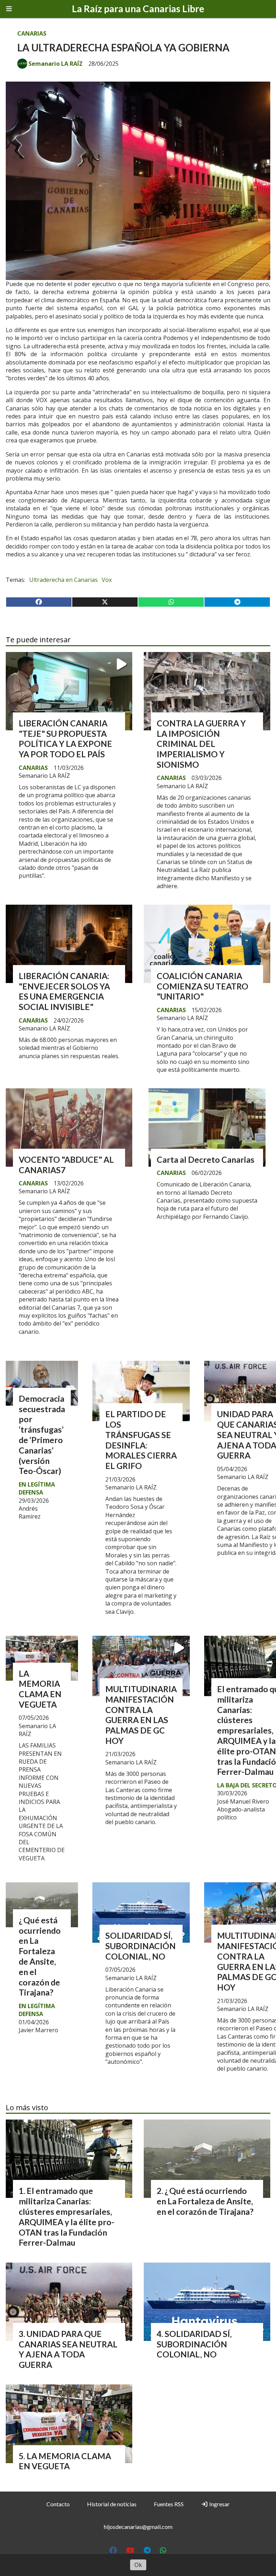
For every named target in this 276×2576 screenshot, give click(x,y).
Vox (107, 580)
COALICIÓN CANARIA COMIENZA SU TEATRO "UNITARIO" (203, 986)
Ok (138, 2565)
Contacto (58, 2504)
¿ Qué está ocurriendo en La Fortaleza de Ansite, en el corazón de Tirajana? (40, 1956)
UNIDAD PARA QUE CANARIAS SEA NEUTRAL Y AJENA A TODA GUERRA (68, 2349)
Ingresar (219, 2504)
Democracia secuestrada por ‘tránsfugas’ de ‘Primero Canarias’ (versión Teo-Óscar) (42, 1435)
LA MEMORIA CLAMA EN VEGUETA (40, 1689)
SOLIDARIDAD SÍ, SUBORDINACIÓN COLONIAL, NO (141, 1946)
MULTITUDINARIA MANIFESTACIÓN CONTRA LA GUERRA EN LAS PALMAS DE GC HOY (141, 1715)
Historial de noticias (112, 2504)
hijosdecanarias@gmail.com (138, 2527)
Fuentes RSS (169, 2504)
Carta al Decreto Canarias (206, 1160)
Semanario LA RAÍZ (56, 64)
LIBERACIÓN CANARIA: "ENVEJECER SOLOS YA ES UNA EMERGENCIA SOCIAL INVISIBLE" (64, 991)
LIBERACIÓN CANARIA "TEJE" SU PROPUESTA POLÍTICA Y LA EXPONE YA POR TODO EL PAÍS (65, 739)
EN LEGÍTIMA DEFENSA (37, 1488)
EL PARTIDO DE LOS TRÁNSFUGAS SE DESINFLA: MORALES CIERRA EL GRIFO (141, 1440)
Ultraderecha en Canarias (63, 580)
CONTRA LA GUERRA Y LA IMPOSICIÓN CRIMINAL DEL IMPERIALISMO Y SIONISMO (201, 744)
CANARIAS (32, 33)
